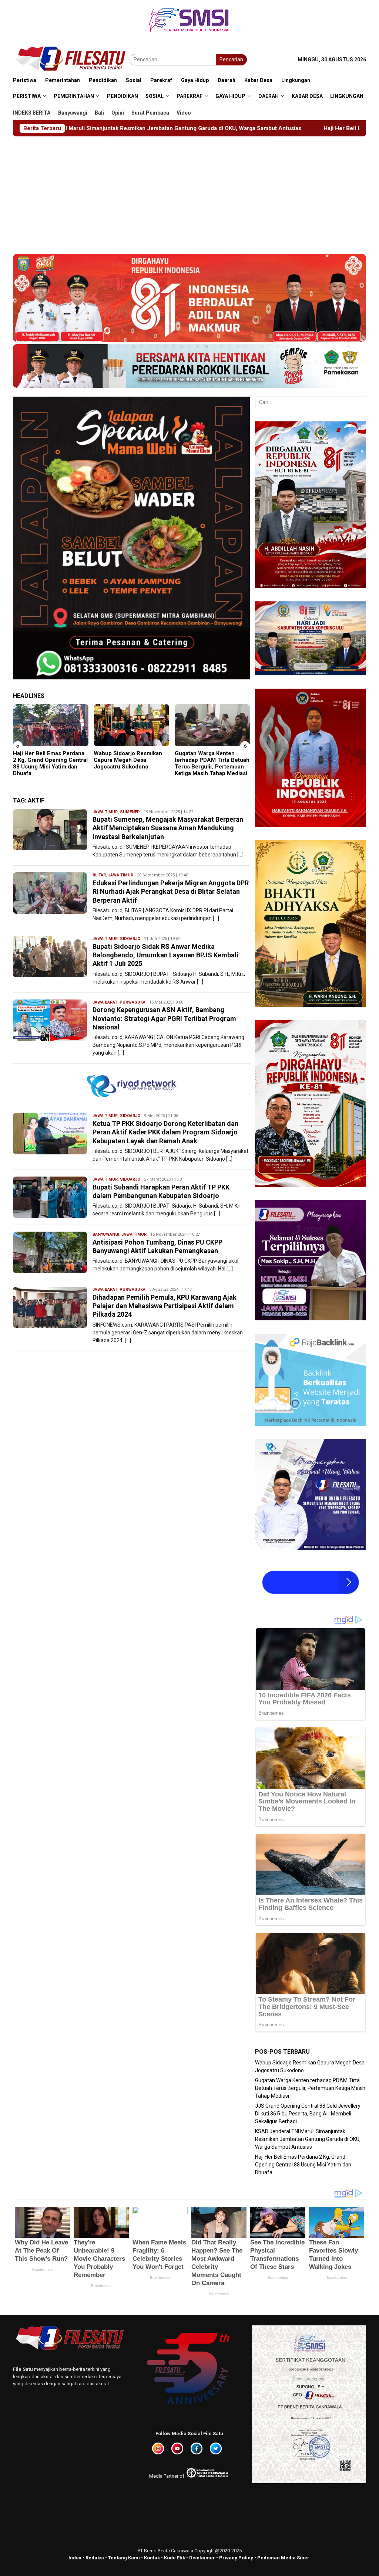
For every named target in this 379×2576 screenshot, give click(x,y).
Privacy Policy (236, 2558)
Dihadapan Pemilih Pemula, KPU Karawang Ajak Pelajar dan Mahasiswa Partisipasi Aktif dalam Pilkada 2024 (165, 1306)
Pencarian (231, 60)
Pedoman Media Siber (283, 2558)
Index (75, 2558)
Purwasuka (133, 1002)
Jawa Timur (105, 812)
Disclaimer (202, 2558)
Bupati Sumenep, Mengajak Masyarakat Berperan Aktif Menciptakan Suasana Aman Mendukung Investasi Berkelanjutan (168, 828)
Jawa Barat (105, 1002)
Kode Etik (175, 2558)
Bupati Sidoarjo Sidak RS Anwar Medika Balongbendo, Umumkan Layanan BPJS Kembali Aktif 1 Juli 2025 (165, 955)
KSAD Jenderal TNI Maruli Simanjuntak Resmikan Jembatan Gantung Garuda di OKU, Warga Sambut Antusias (308, 2139)
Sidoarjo (130, 939)
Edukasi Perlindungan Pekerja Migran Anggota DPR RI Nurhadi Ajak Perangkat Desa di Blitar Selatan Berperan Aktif (171, 892)
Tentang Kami (124, 2558)
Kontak (152, 2558)
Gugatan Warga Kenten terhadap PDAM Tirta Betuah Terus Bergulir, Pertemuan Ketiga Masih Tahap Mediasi (131, 763)
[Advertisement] (189, 192)
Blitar (99, 875)
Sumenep (130, 812)
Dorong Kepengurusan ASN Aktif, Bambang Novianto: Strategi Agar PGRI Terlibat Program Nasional (164, 1018)
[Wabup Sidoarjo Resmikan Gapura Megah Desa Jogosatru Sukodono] (51, 725)
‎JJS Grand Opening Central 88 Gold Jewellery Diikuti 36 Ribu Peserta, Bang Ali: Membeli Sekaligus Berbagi (211, 763)
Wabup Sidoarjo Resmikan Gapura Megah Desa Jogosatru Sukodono (47, 760)
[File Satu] (71, 59)
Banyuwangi (106, 1234)
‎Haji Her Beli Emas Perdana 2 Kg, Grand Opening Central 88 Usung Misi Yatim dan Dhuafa (252, 128)
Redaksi (95, 2558)
